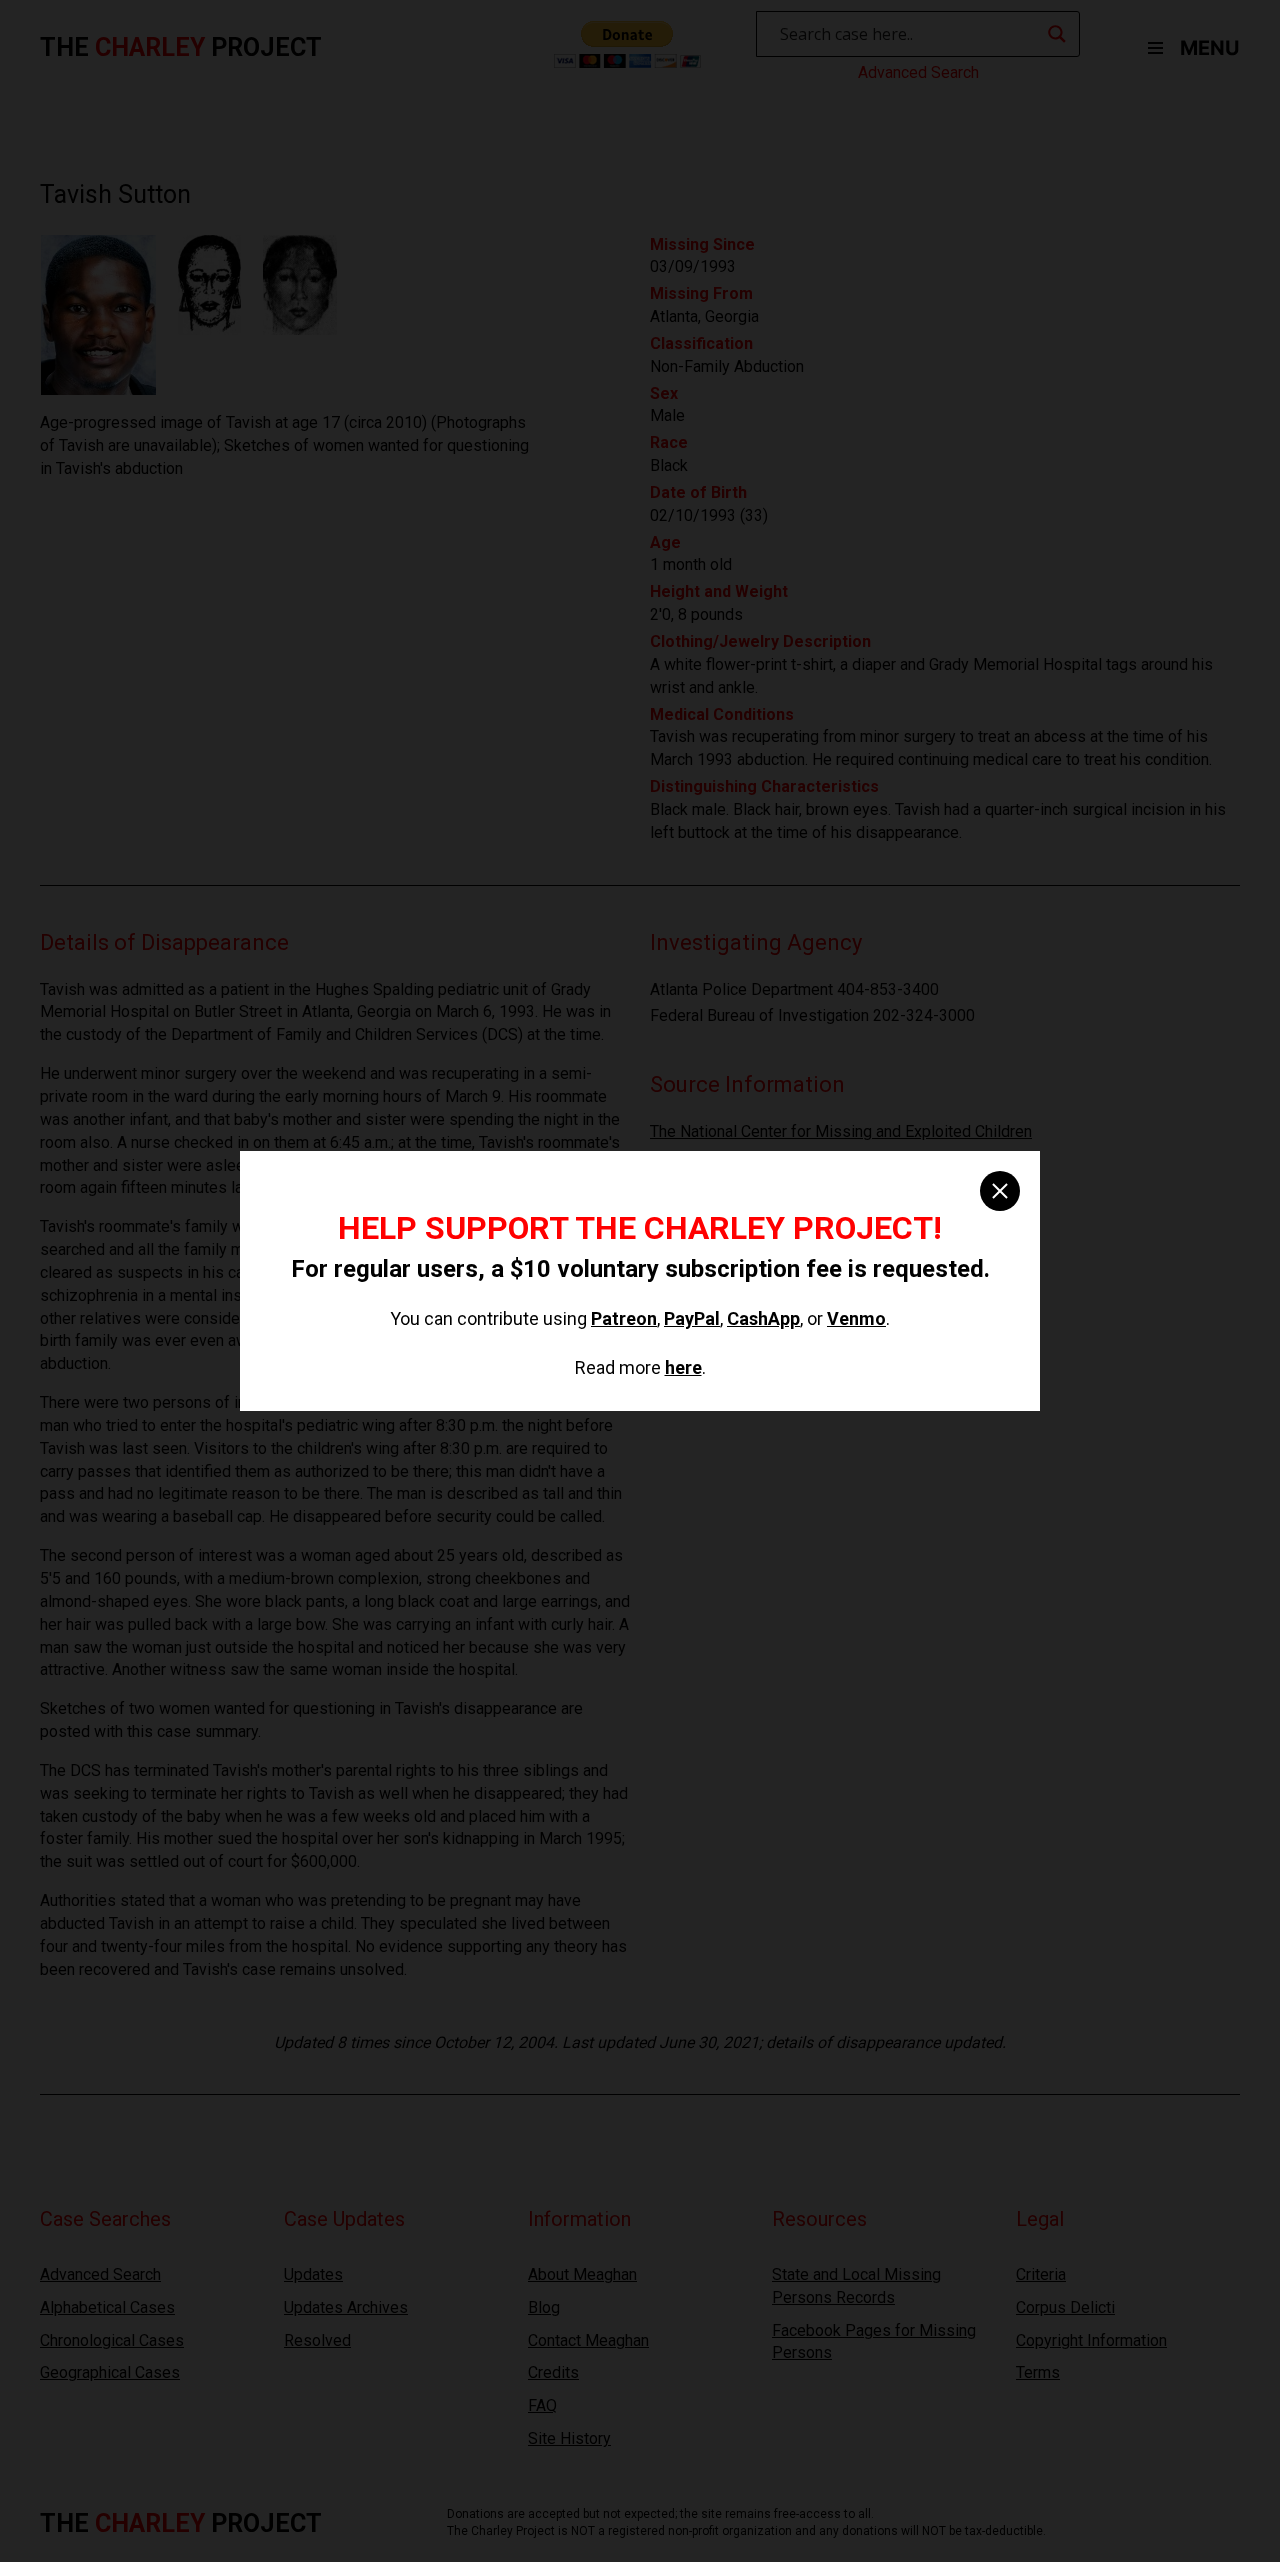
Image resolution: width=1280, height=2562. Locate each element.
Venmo (856, 1318)
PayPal (692, 1318)
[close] (1000, 1191)
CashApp (763, 1318)
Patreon (624, 1318)
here (683, 1367)
